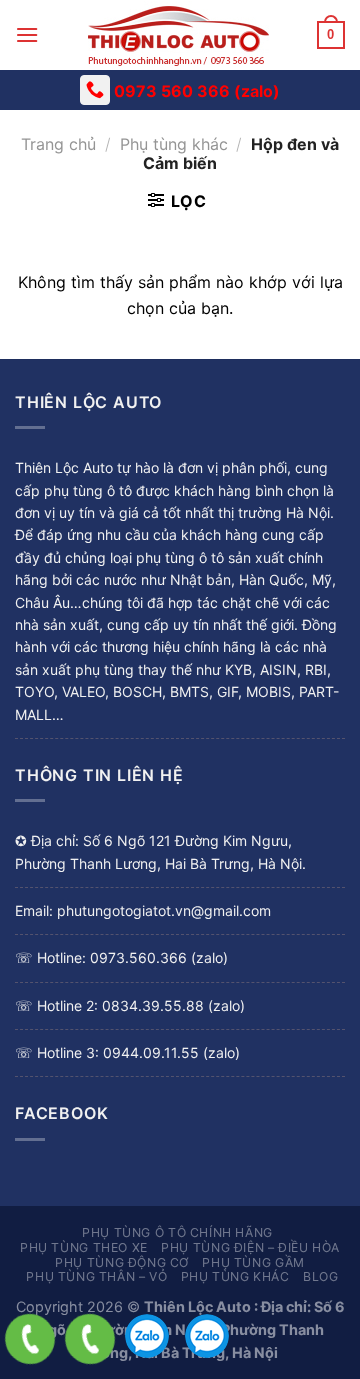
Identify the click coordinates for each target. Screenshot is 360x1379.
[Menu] (27, 34)
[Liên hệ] (30, 1339)
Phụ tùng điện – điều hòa (250, 1247)
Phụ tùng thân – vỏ (96, 1276)
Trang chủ (58, 144)
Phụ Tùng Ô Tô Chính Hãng (177, 1232)
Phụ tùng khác (174, 144)
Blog (320, 1276)
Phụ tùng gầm (253, 1262)
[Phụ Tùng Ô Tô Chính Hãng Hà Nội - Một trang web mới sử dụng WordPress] (178, 35)
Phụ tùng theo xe (84, 1247)
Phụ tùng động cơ (122, 1262)
